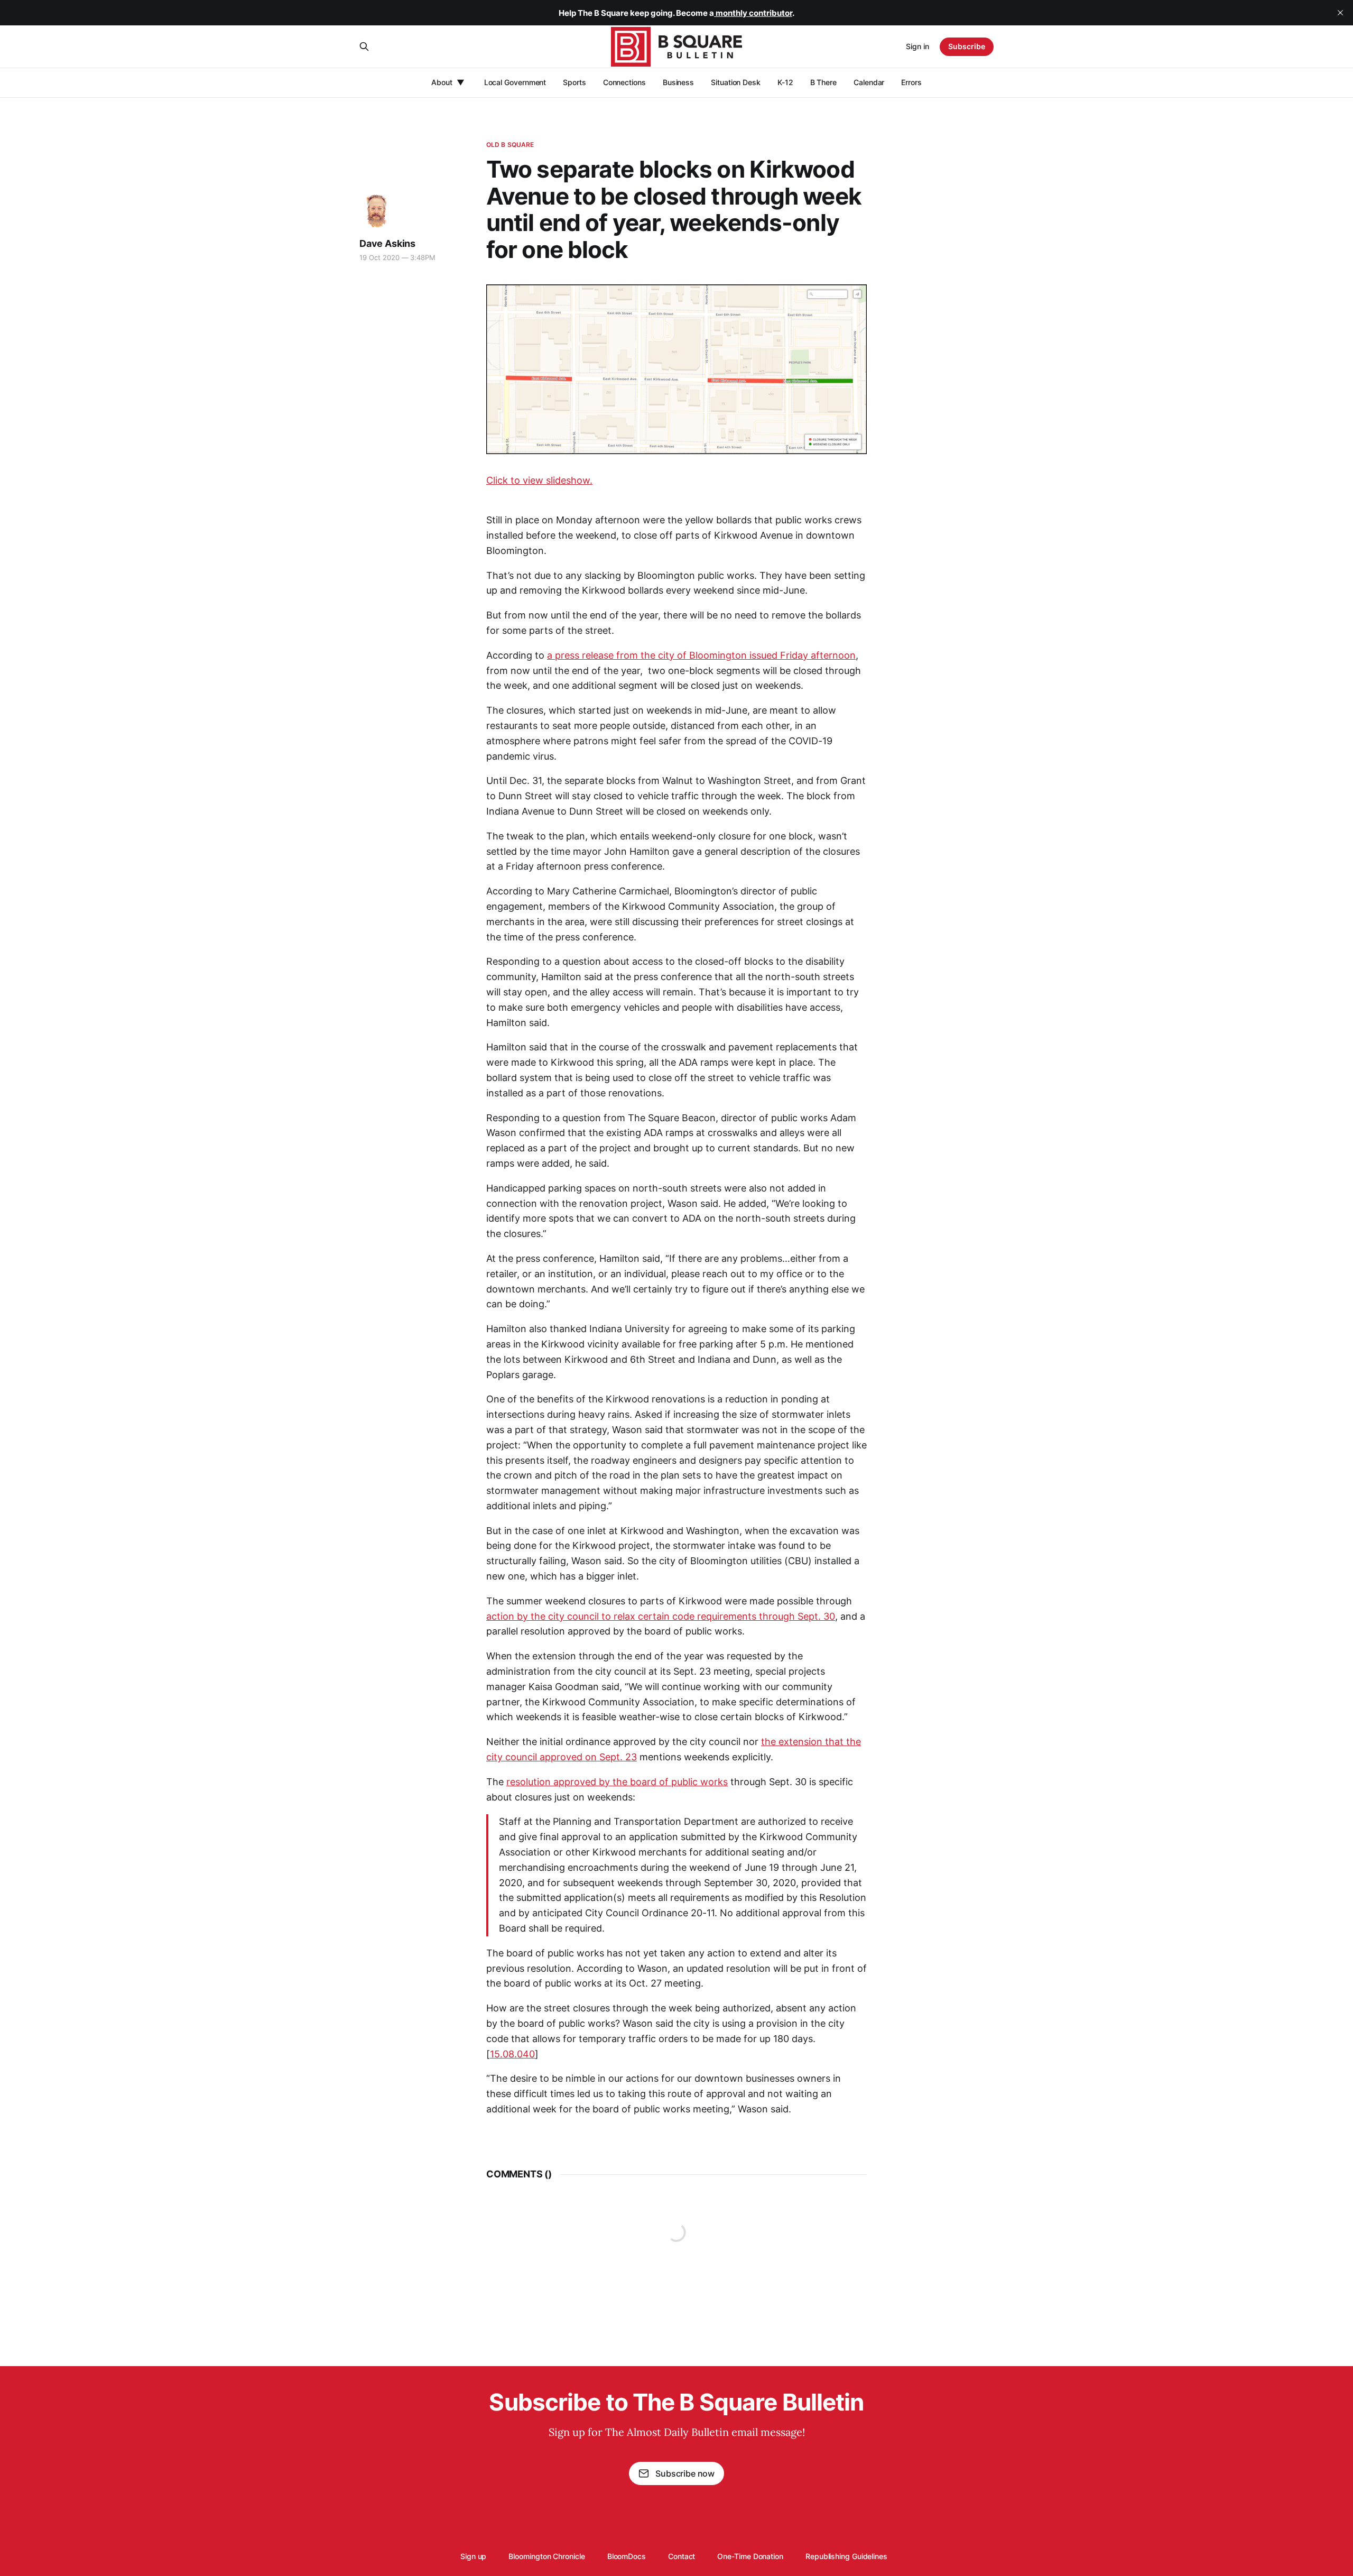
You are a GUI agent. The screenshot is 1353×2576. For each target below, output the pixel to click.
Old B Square (510, 145)
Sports (574, 82)
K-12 (785, 82)
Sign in (918, 46)
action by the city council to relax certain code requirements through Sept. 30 (661, 1616)
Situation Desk (736, 82)
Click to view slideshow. (539, 480)
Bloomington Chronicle (546, 2556)
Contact (682, 2556)
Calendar (869, 82)
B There (823, 82)
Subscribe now (685, 2473)
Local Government (515, 82)
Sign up (473, 2556)
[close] (1340, 13)
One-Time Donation (750, 2556)
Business (678, 82)
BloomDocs (627, 2556)
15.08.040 (512, 2054)
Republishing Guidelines (846, 2556)
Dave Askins (387, 243)
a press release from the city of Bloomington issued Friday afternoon (701, 655)
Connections (624, 82)
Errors (911, 82)
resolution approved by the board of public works (617, 1782)
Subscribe (967, 46)
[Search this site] (364, 47)
